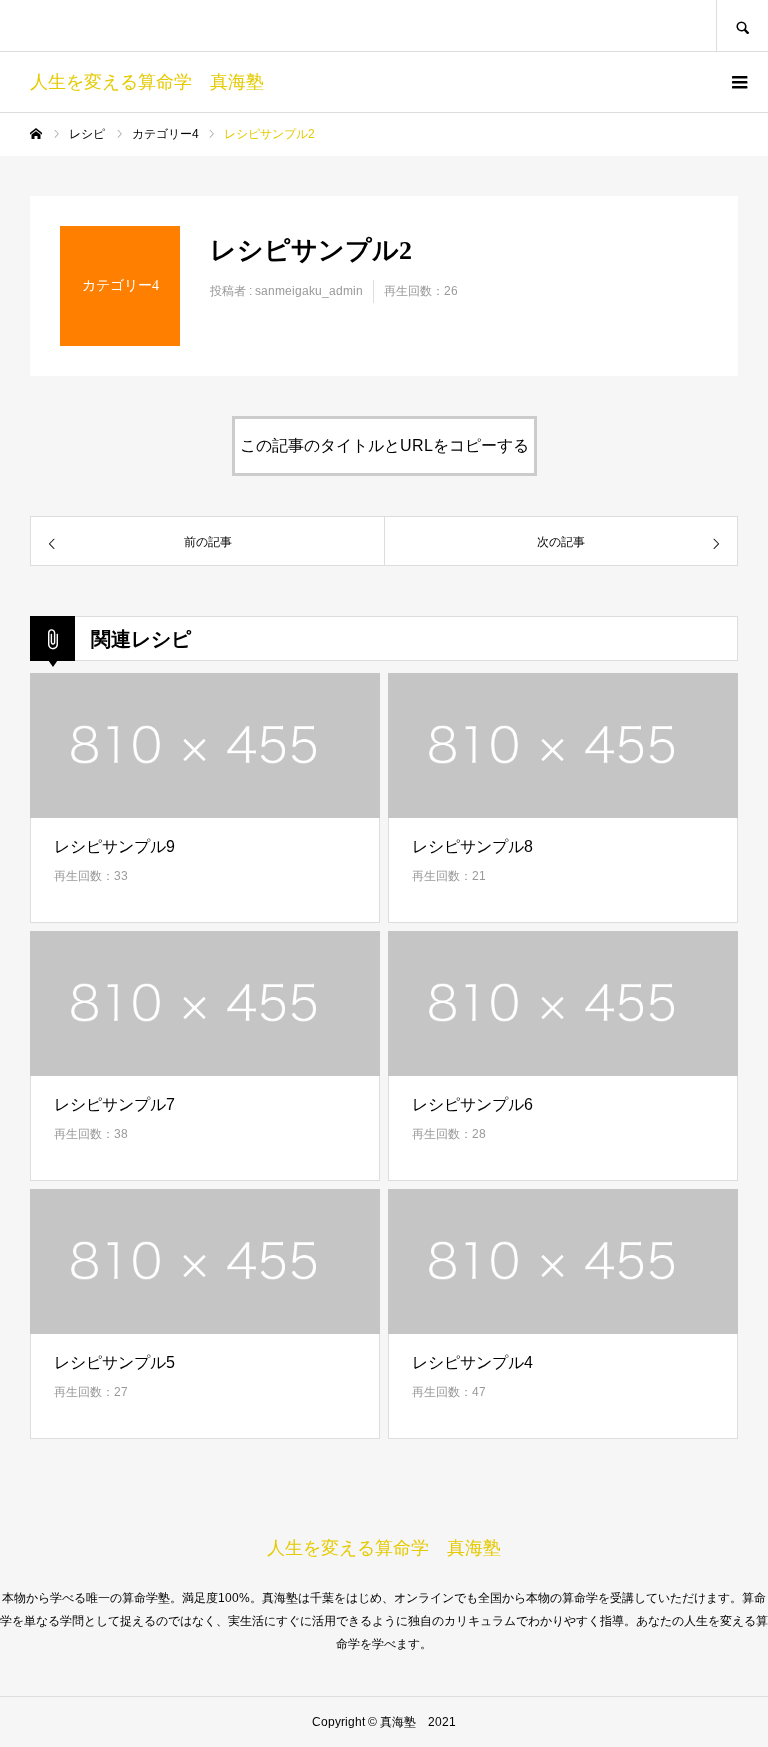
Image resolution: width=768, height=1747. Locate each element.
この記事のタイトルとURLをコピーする (384, 445)
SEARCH (742, 25)
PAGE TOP (733, 1676)
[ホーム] (36, 134)
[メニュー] (738, 82)
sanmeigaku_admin (309, 291)
